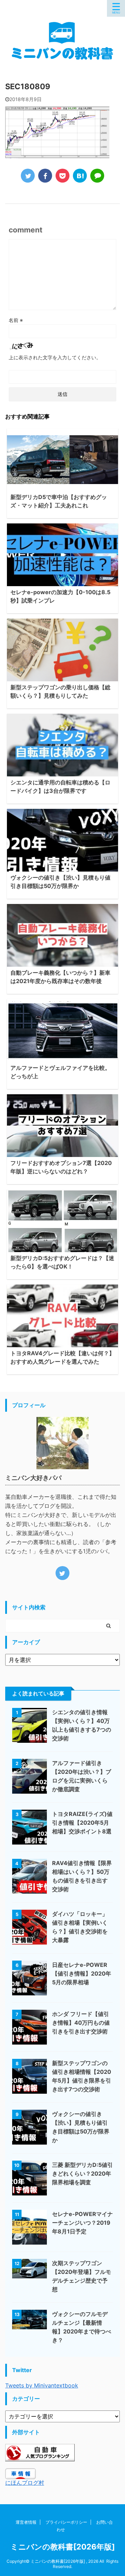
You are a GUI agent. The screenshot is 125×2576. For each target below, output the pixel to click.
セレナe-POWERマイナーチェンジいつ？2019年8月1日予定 (82, 2223)
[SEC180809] (80, 176)
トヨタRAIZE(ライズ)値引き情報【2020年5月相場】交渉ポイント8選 (82, 1823)
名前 (16, 320)
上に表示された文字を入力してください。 (55, 357)
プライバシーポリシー (66, 2522)
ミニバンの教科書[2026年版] (63, 2547)
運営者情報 (26, 2522)
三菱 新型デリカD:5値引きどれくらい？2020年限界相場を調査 (82, 2173)
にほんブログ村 (25, 2483)
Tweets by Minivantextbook (42, 2385)
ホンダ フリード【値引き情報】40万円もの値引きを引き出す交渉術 (81, 2023)
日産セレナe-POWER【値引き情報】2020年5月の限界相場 (82, 1973)
